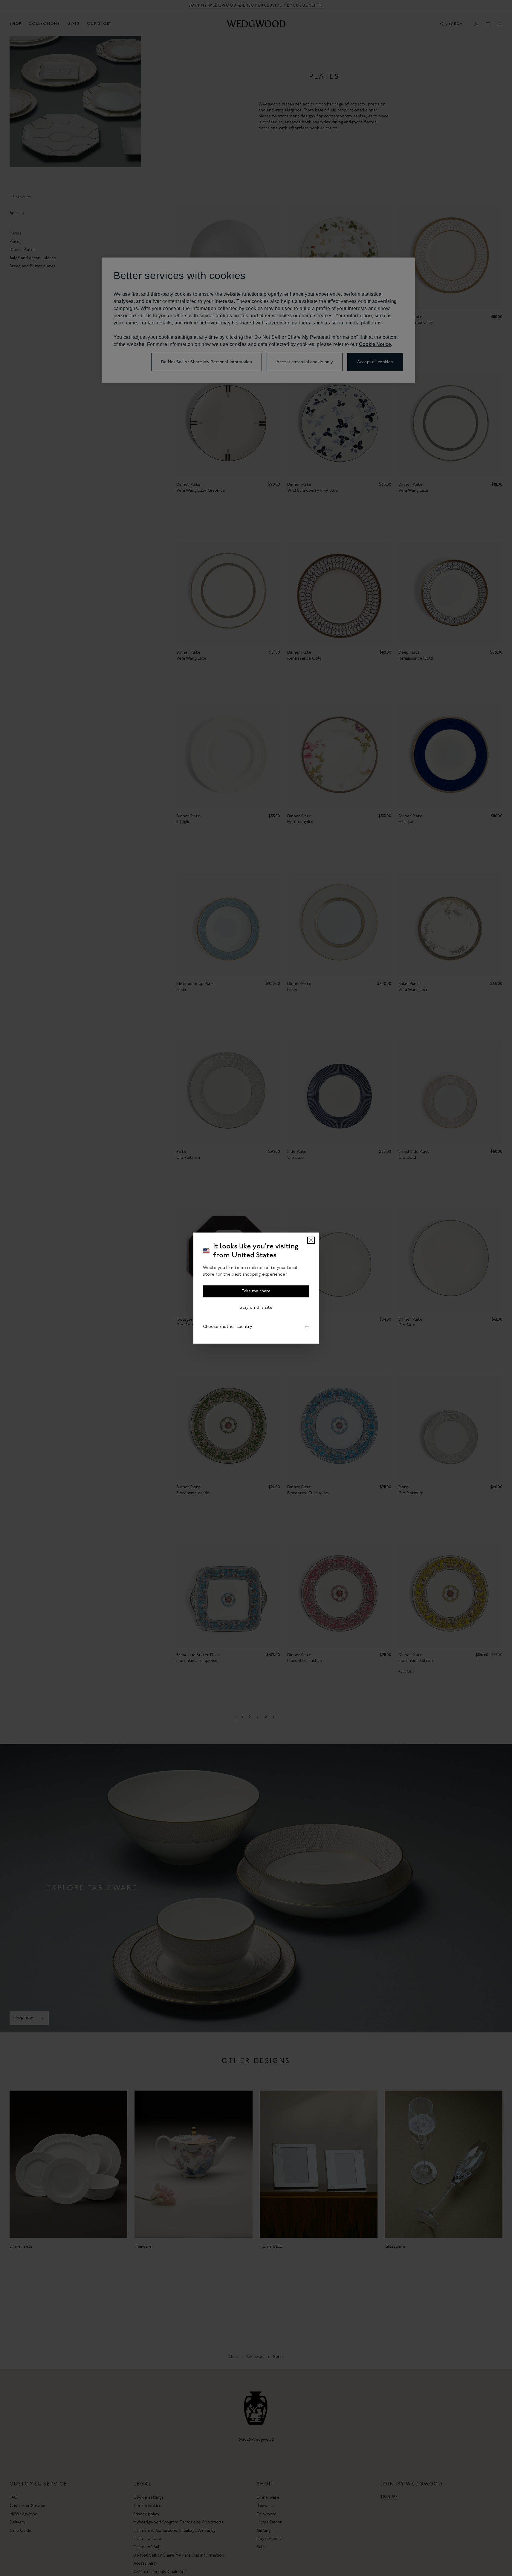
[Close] (311, 1240)
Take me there (256, 1291)
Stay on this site (256, 1307)
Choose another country (228, 1327)
